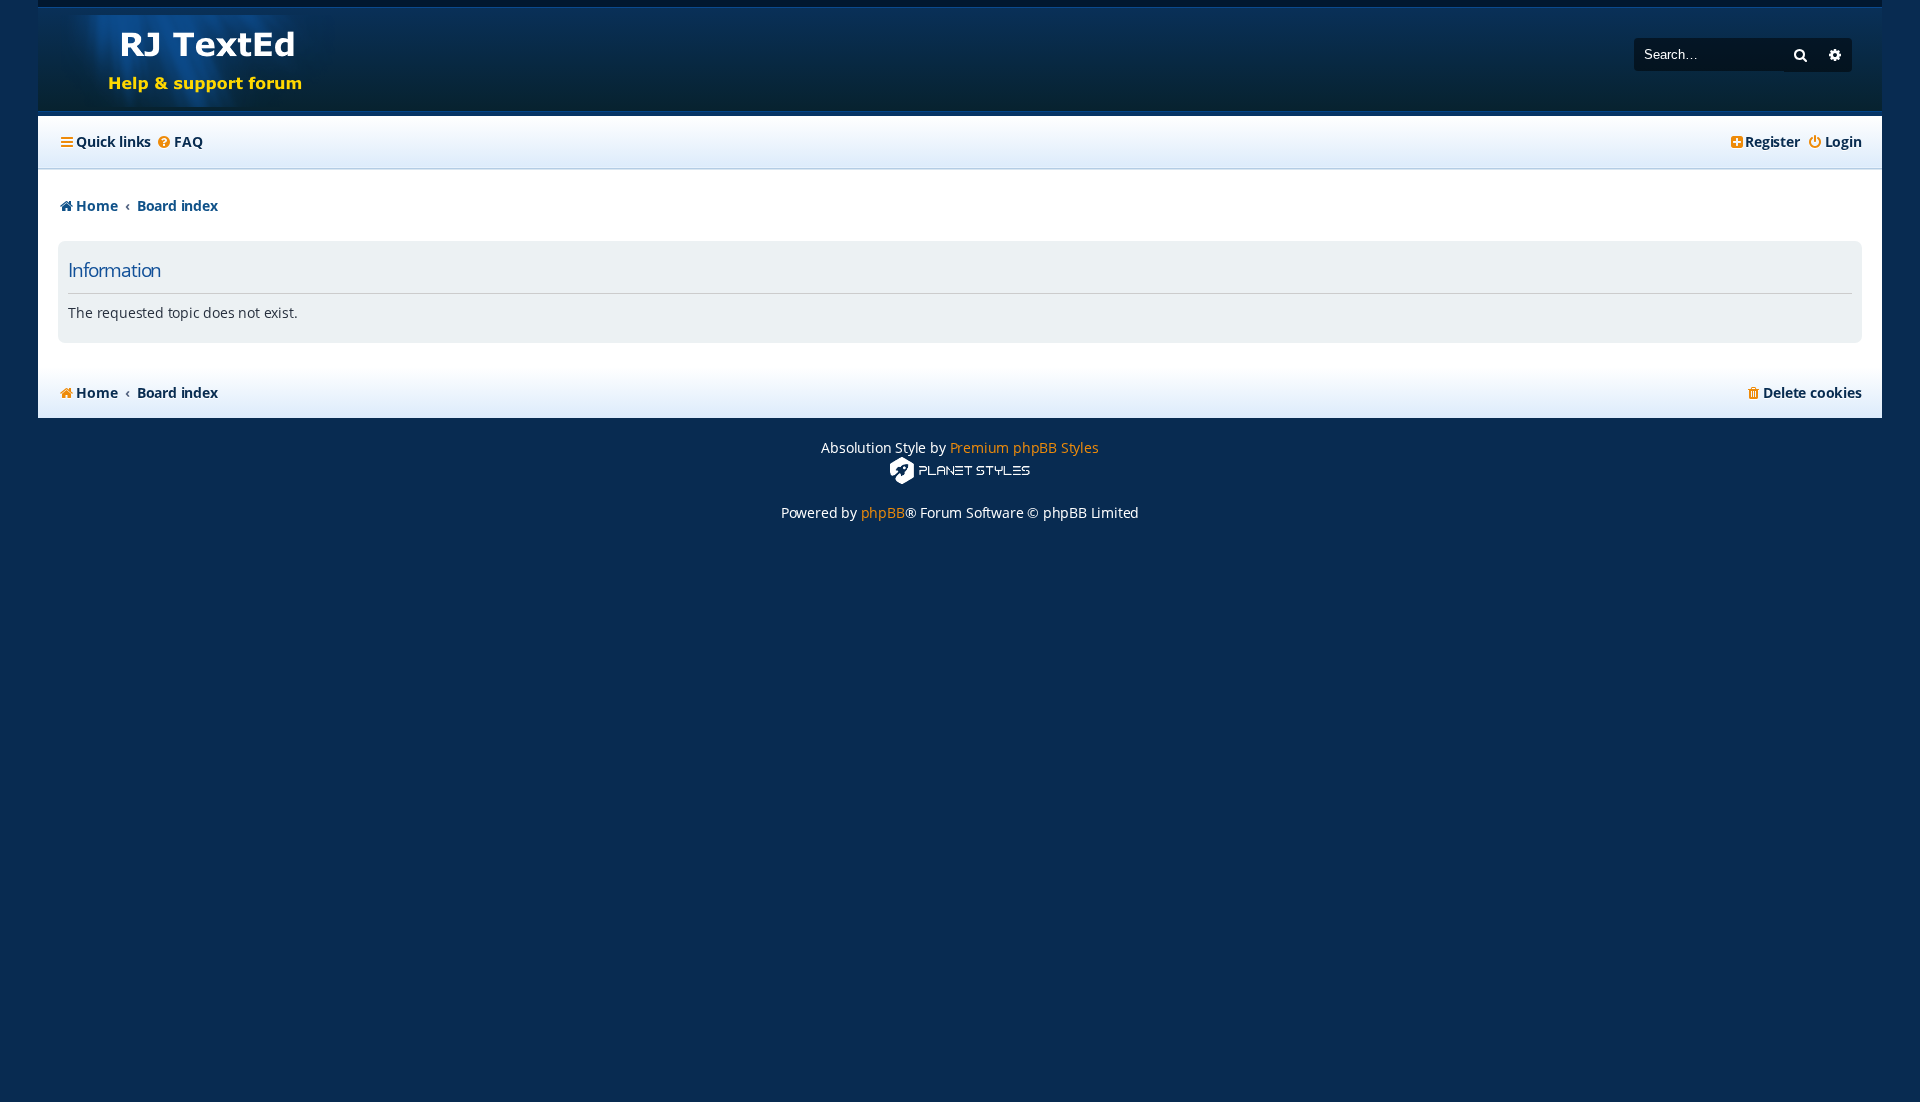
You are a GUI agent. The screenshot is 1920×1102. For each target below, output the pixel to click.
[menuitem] (179, 142)
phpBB (883, 512)
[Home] (186, 59)
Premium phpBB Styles (1024, 447)
